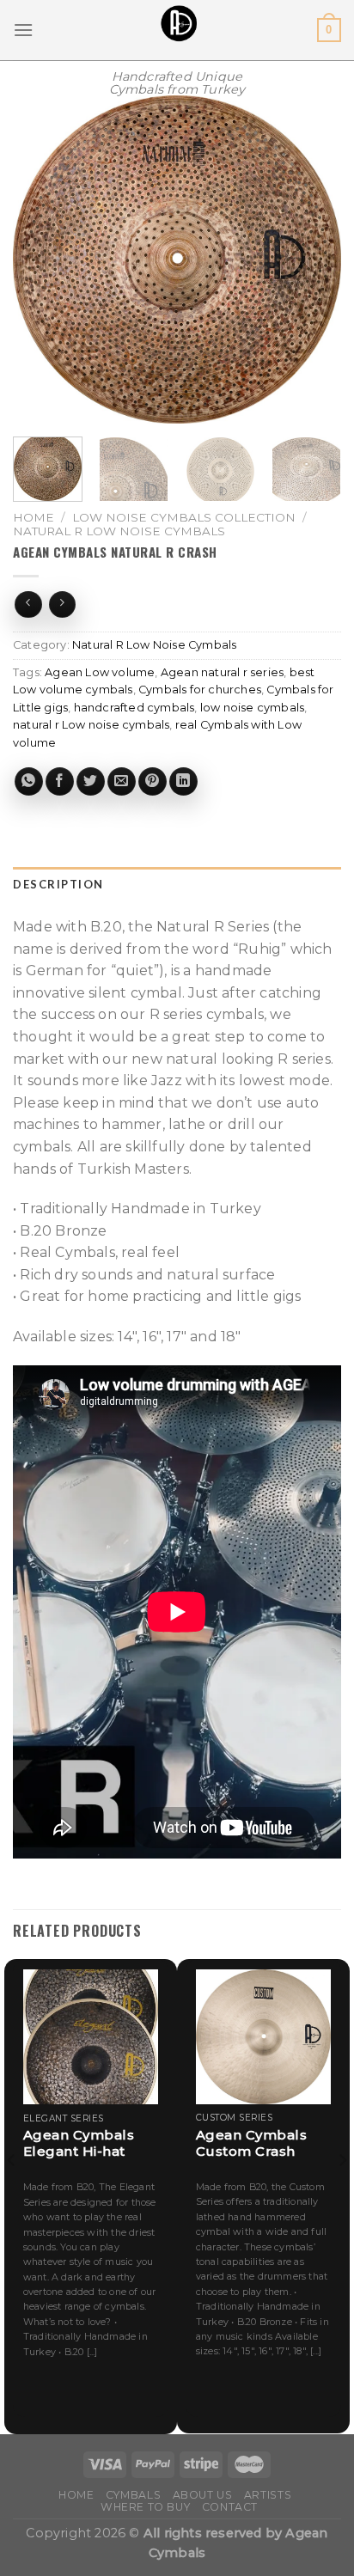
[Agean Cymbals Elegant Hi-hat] (91, 2037)
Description (58, 884)
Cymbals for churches (200, 690)
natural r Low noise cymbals (91, 725)
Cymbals (133, 2495)
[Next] (313, 259)
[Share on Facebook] (60, 781)
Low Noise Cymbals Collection (184, 517)
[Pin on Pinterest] (153, 781)
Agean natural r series (222, 672)
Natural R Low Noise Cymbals (119, 531)
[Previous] (41, 259)
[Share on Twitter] (91, 781)
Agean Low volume (100, 672)
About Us (203, 2495)
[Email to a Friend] (122, 781)
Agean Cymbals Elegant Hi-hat (79, 2143)
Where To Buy (145, 2507)
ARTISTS (268, 2495)
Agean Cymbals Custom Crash (252, 2143)
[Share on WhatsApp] (29, 781)
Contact (230, 2507)
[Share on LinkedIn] (183, 781)
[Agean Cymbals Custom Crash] (263, 2037)
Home (34, 517)
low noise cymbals (252, 708)
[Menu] (23, 30)
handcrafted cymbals (134, 708)
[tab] (177, 885)
